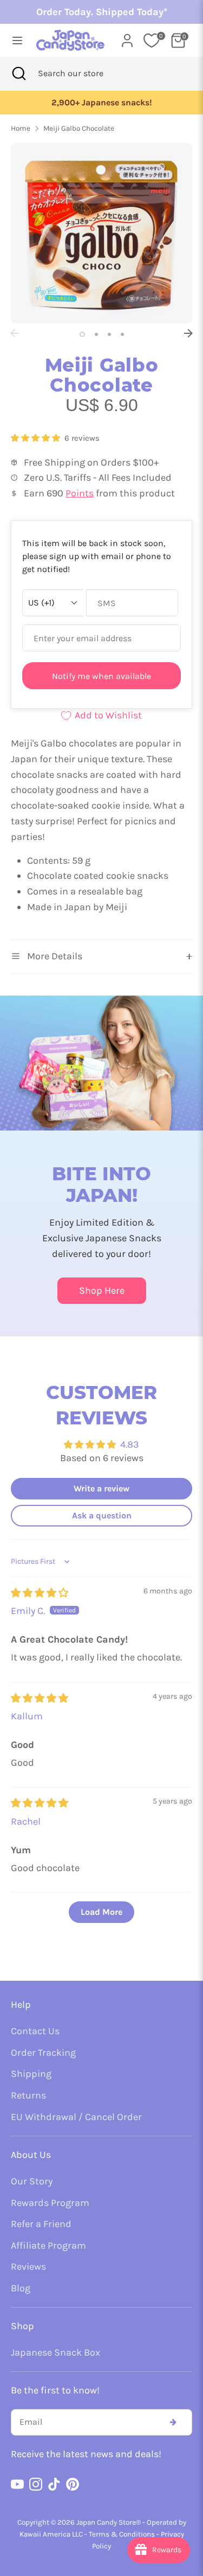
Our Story (32, 2181)
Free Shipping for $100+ (102, 103)
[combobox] (85, 73)
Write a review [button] (101, 1488)
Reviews (28, 2266)
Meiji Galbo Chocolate (79, 128)
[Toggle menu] (14, 40)
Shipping (31, 2074)
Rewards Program (50, 2203)
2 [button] (96, 334)
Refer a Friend (41, 2224)
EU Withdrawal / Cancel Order (76, 2117)
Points (80, 493)
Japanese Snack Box (55, 2352)
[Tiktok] (54, 2484)
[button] (37, 438)
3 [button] (109, 334)
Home (21, 128)
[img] (40, 1593)
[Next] (188, 333)
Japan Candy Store (106, 2522)
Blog (21, 2288)
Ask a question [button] (102, 1515)
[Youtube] (17, 2484)
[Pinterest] (73, 2484)
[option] (102, 103)
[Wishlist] (152, 41)
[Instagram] (36, 2484)
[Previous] (15, 333)
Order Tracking (43, 2053)
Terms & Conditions (122, 2534)
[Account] (127, 37)
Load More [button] (101, 1912)
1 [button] (82, 334)
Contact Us (35, 2031)
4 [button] (122, 334)
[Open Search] (19, 73)
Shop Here (102, 1290)
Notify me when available (101, 676)
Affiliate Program (48, 2245)
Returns (28, 2095)
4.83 (130, 1444)
